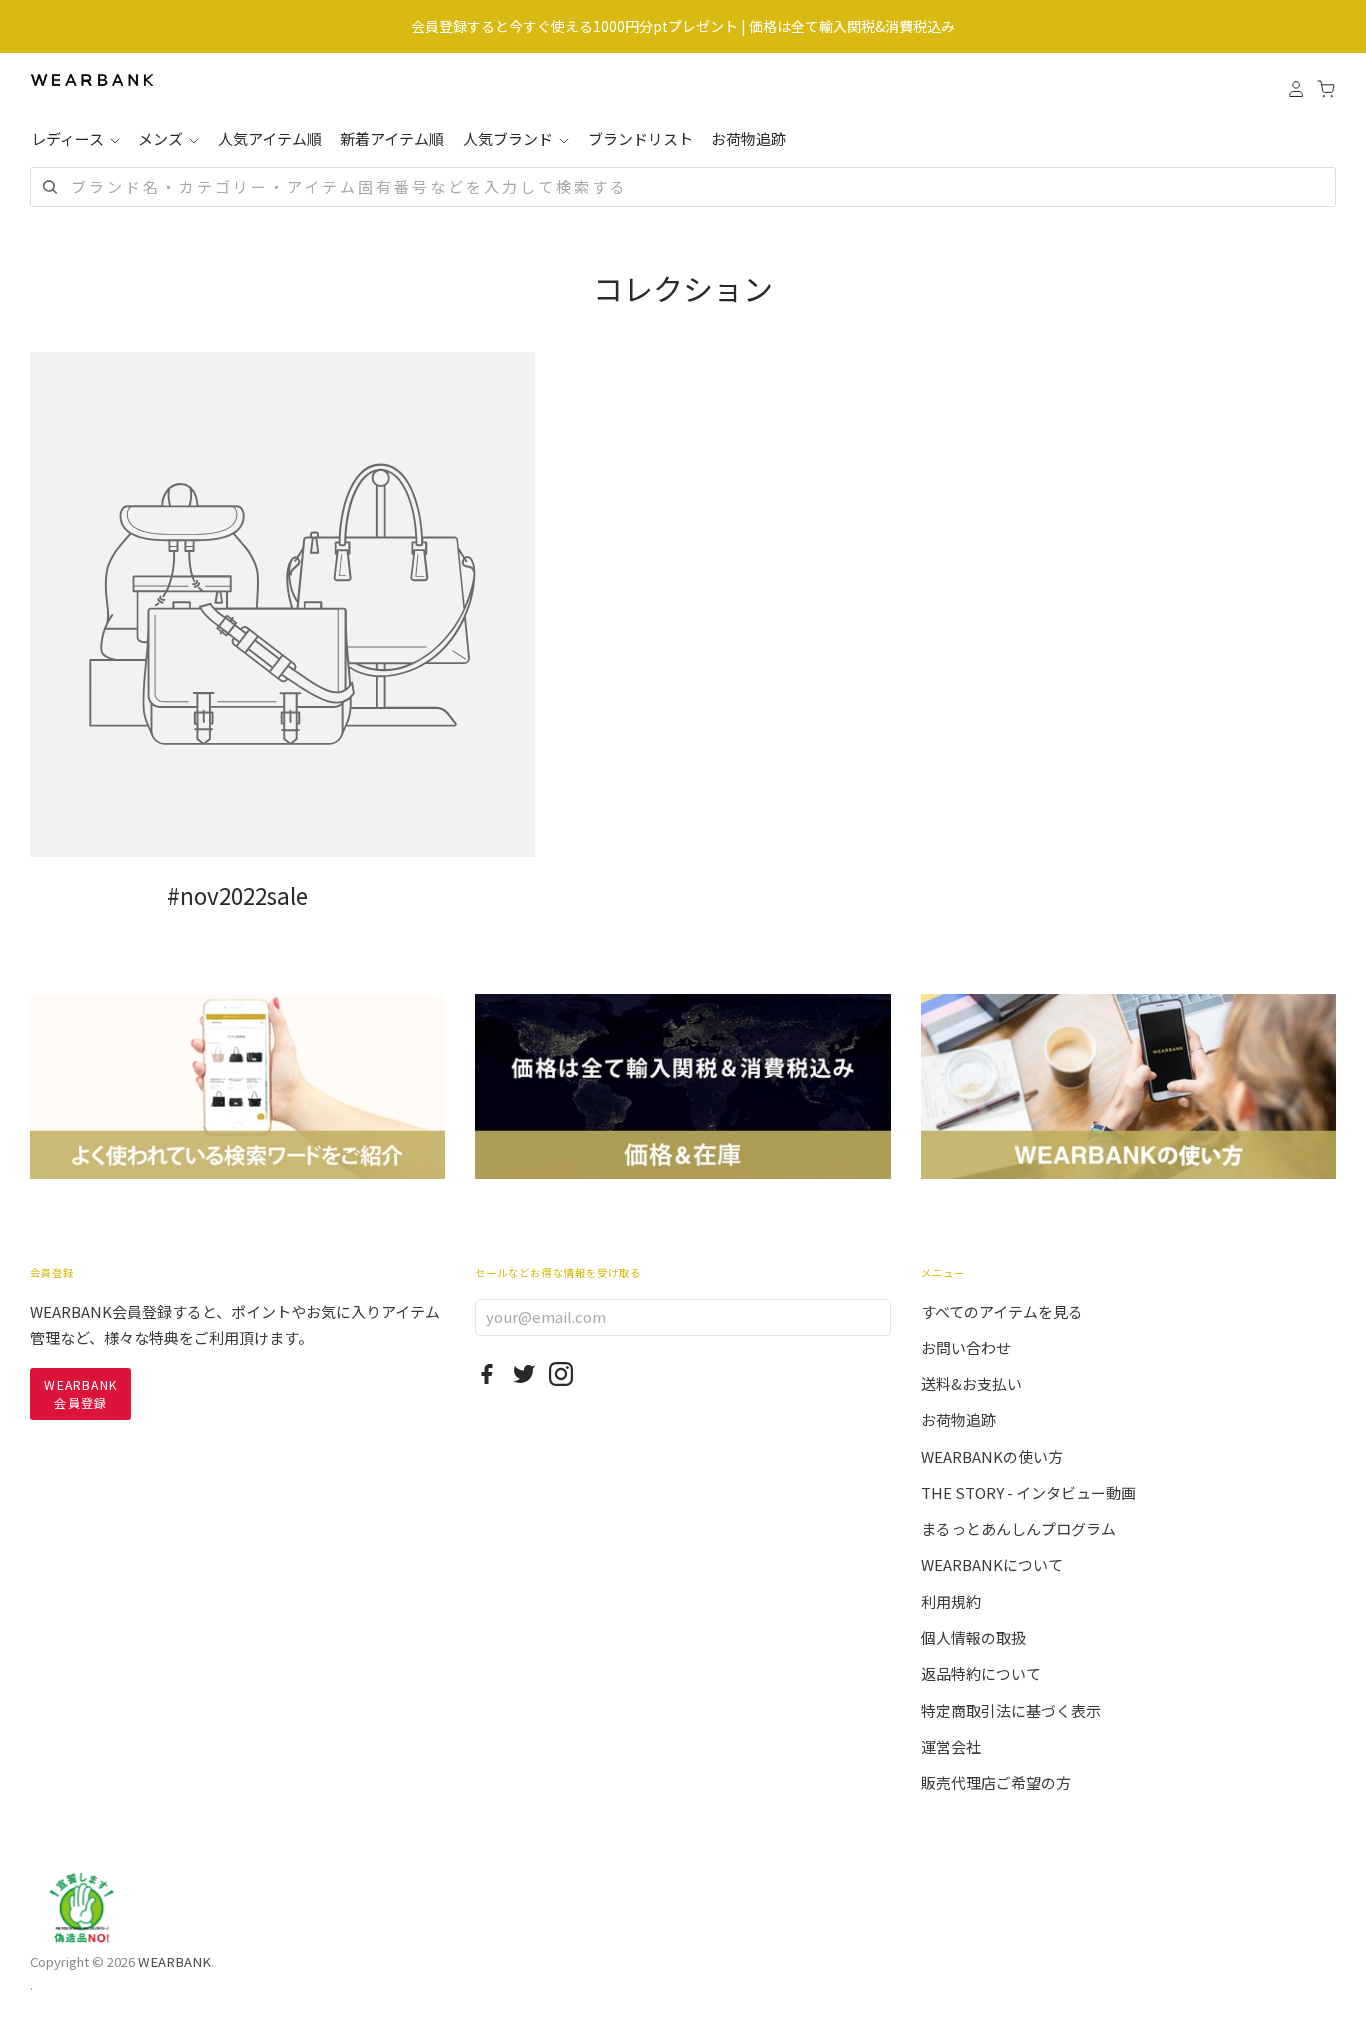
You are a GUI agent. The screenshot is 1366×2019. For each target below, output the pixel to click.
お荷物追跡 (748, 138)
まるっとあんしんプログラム (1018, 1528)
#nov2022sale (237, 895)
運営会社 (951, 1746)
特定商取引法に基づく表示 (1011, 1710)
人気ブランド (509, 138)
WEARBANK (174, 1961)
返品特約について (981, 1673)
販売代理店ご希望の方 (996, 1782)
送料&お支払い (971, 1383)
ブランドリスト (640, 138)
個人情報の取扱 (973, 1637)
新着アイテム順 (392, 138)
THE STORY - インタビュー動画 (1028, 1492)
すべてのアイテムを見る (1002, 1311)
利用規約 (951, 1601)
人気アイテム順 (270, 138)
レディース (69, 138)
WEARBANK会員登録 (80, 1393)
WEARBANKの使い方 (992, 1456)
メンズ (162, 138)
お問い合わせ (966, 1347)
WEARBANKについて (992, 1564)
